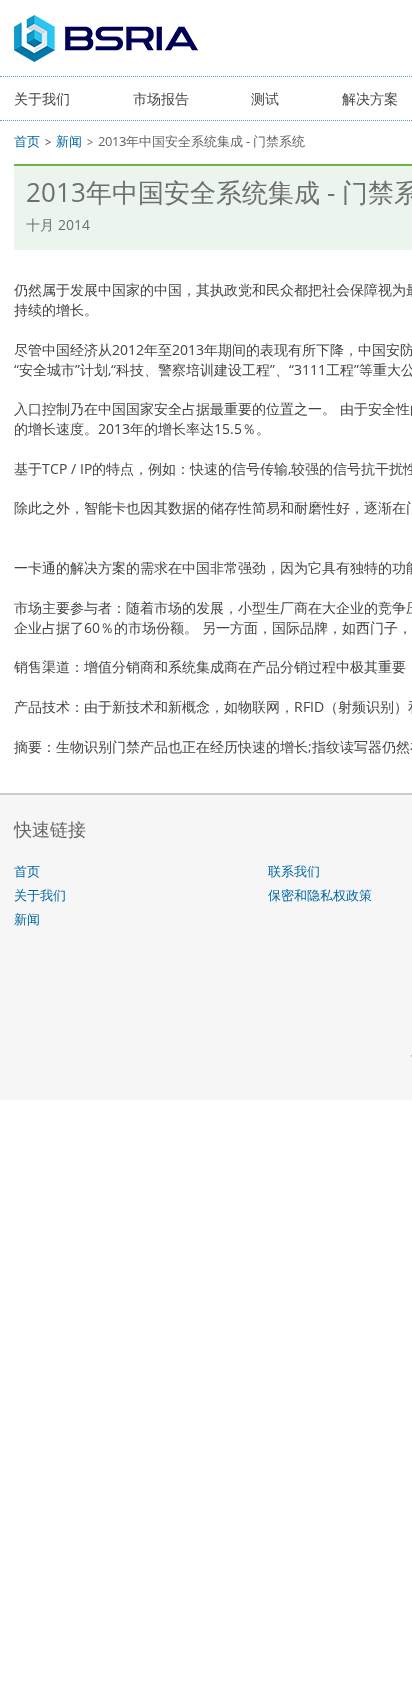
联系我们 (294, 871)
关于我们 (42, 98)
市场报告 (161, 98)
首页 (27, 141)
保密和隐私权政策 (320, 895)
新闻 (69, 141)
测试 (265, 98)
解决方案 (370, 98)
